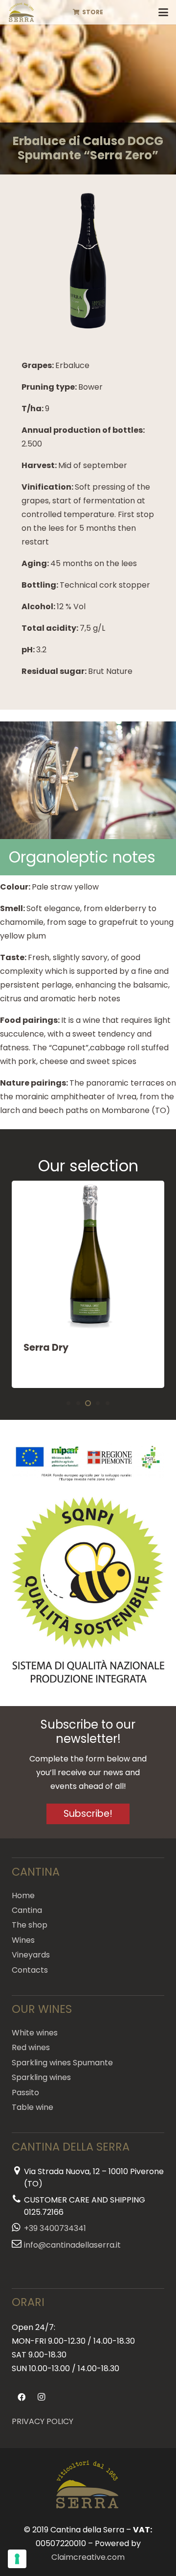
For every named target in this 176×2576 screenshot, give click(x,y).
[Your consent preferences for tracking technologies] (17, 2559)
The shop (30, 1925)
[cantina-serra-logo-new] (22, 12)
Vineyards (31, 1955)
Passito (25, 2093)
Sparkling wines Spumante (62, 2063)
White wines (35, 2033)
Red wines (31, 2047)
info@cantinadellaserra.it (72, 2245)
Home (23, 1895)
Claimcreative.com (88, 2557)
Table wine (33, 2107)
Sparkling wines (41, 2077)
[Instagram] (41, 2397)
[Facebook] (22, 2397)
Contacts (30, 1970)
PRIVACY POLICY (43, 2421)
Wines (23, 1940)
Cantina (27, 1910)
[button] (163, 12)
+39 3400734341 (55, 2228)
